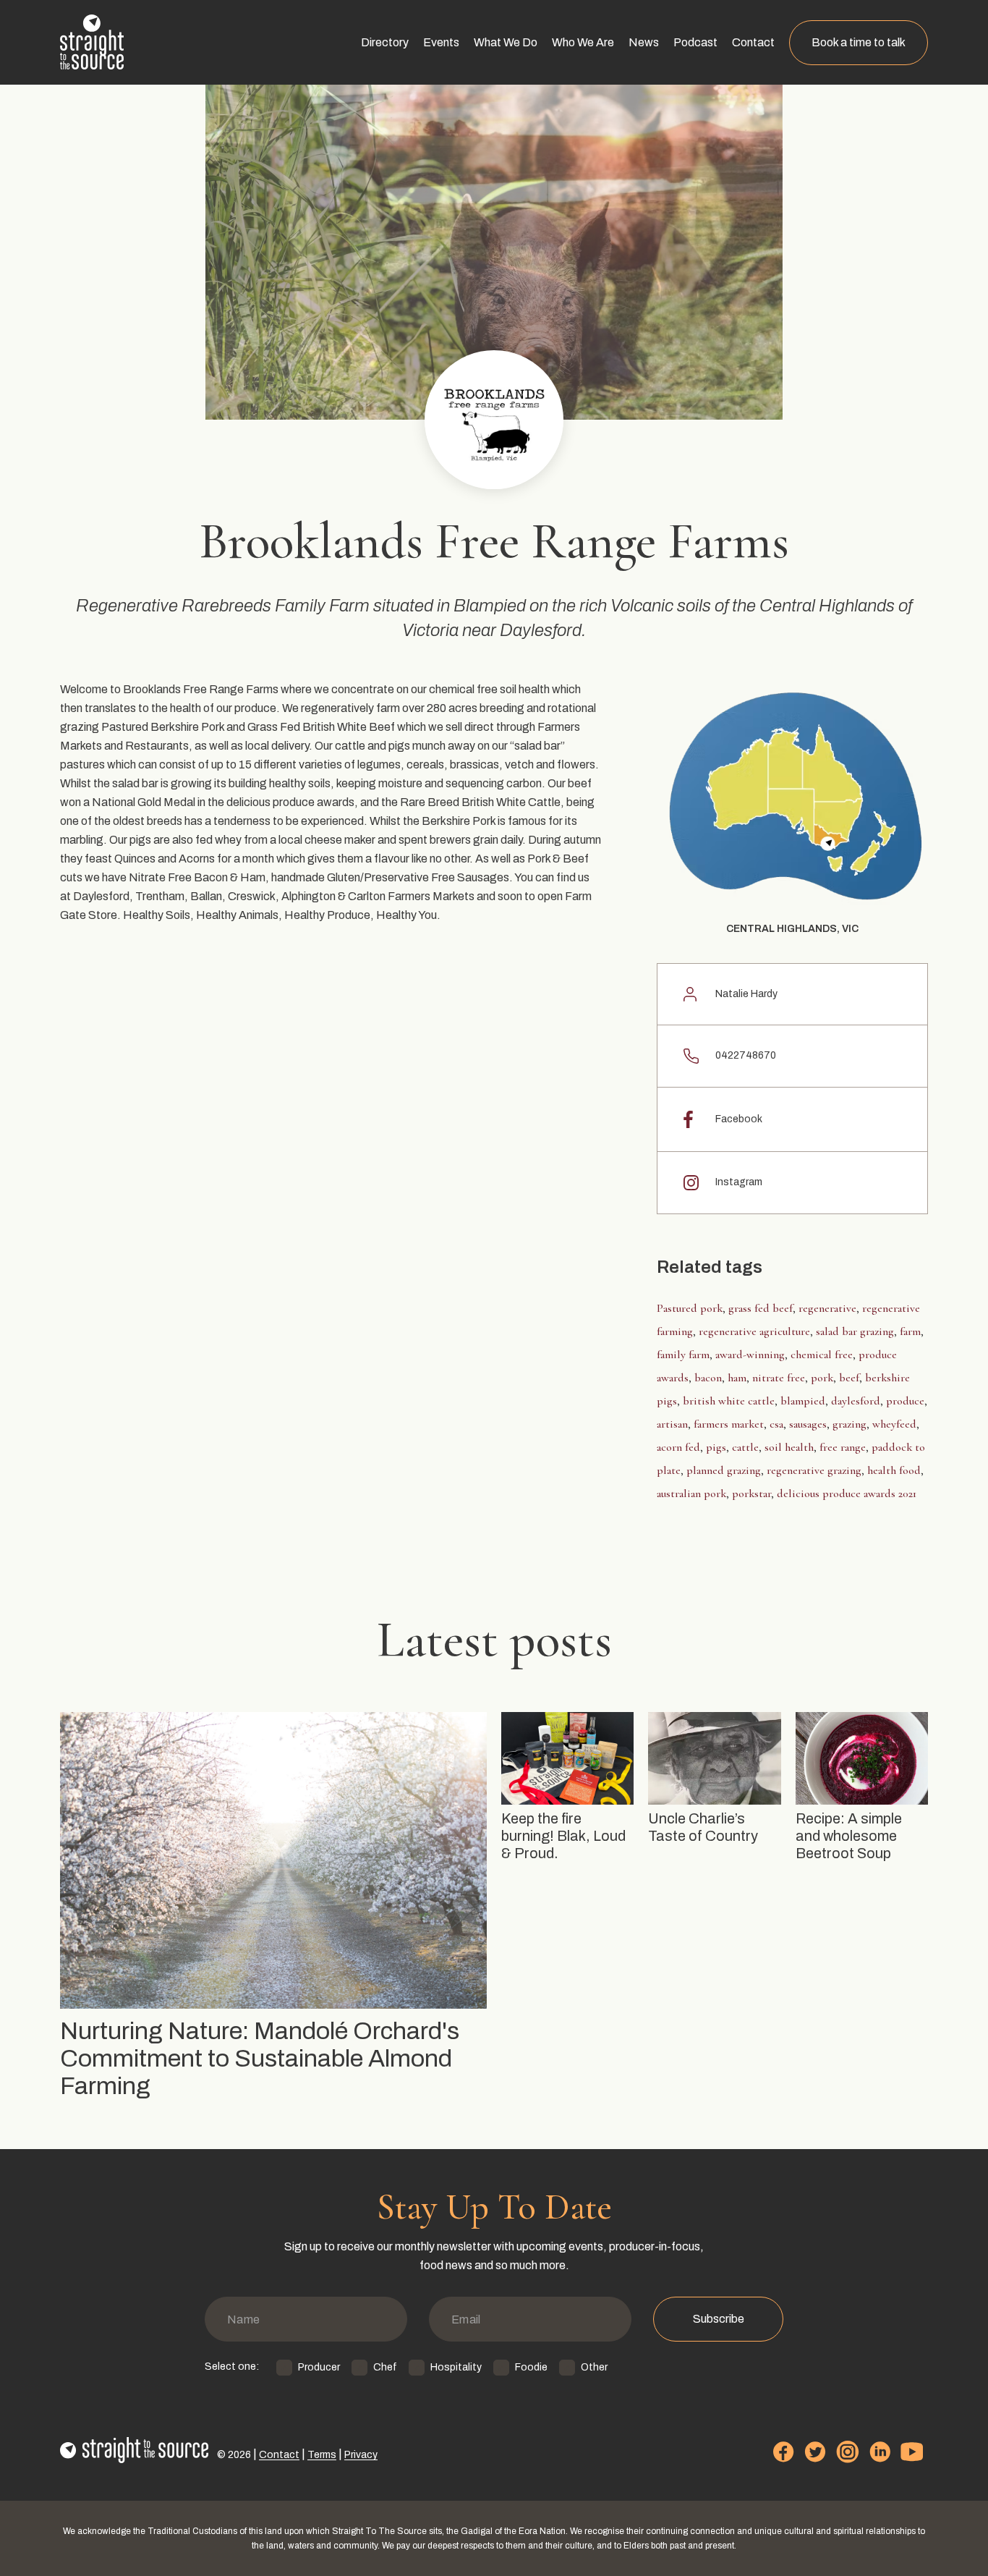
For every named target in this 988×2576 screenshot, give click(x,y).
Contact (753, 42)
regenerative (827, 1308)
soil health (789, 1447)
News (644, 42)
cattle (745, 1447)
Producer (319, 2367)
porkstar (751, 1494)
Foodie (531, 2367)
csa (776, 1424)
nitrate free (779, 1378)
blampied (803, 1401)
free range (843, 1447)
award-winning (750, 1355)
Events (441, 42)
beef (849, 1378)
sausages (808, 1424)
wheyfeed (894, 1424)
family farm (683, 1355)
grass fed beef (761, 1308)
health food (894, 1470)
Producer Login (396, 149)
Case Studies (504, 89)
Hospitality (456, 2367)
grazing (849, 1424)
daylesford (856, 1401)
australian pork (691, 1494)
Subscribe (719, 2319)
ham (737, 1378)
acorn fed (678, 1447)
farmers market (729, 1424)
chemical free (822, 1355)
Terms (322, 2455)
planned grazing (724, 1470)
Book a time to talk (859, 42)
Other (594, 2367)
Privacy (361, 2455)
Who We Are (583, 42)
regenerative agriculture (754, 1331)
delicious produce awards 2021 (847, 1494)
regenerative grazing (814, 1470)
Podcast (695, 42)
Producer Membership (413, 119)
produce (905, 1401)
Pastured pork (690, 1308)
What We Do (506, 42)
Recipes (646, 149)
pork (822, 1378)
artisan (672, 1424)
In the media (656, 119)
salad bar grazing (855, 1331)
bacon (708, 1378)
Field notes (653, 178)
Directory (385, 42)
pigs (716, 1447)
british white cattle (729, 1401)
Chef (385, 2367)
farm (910, 1331)
